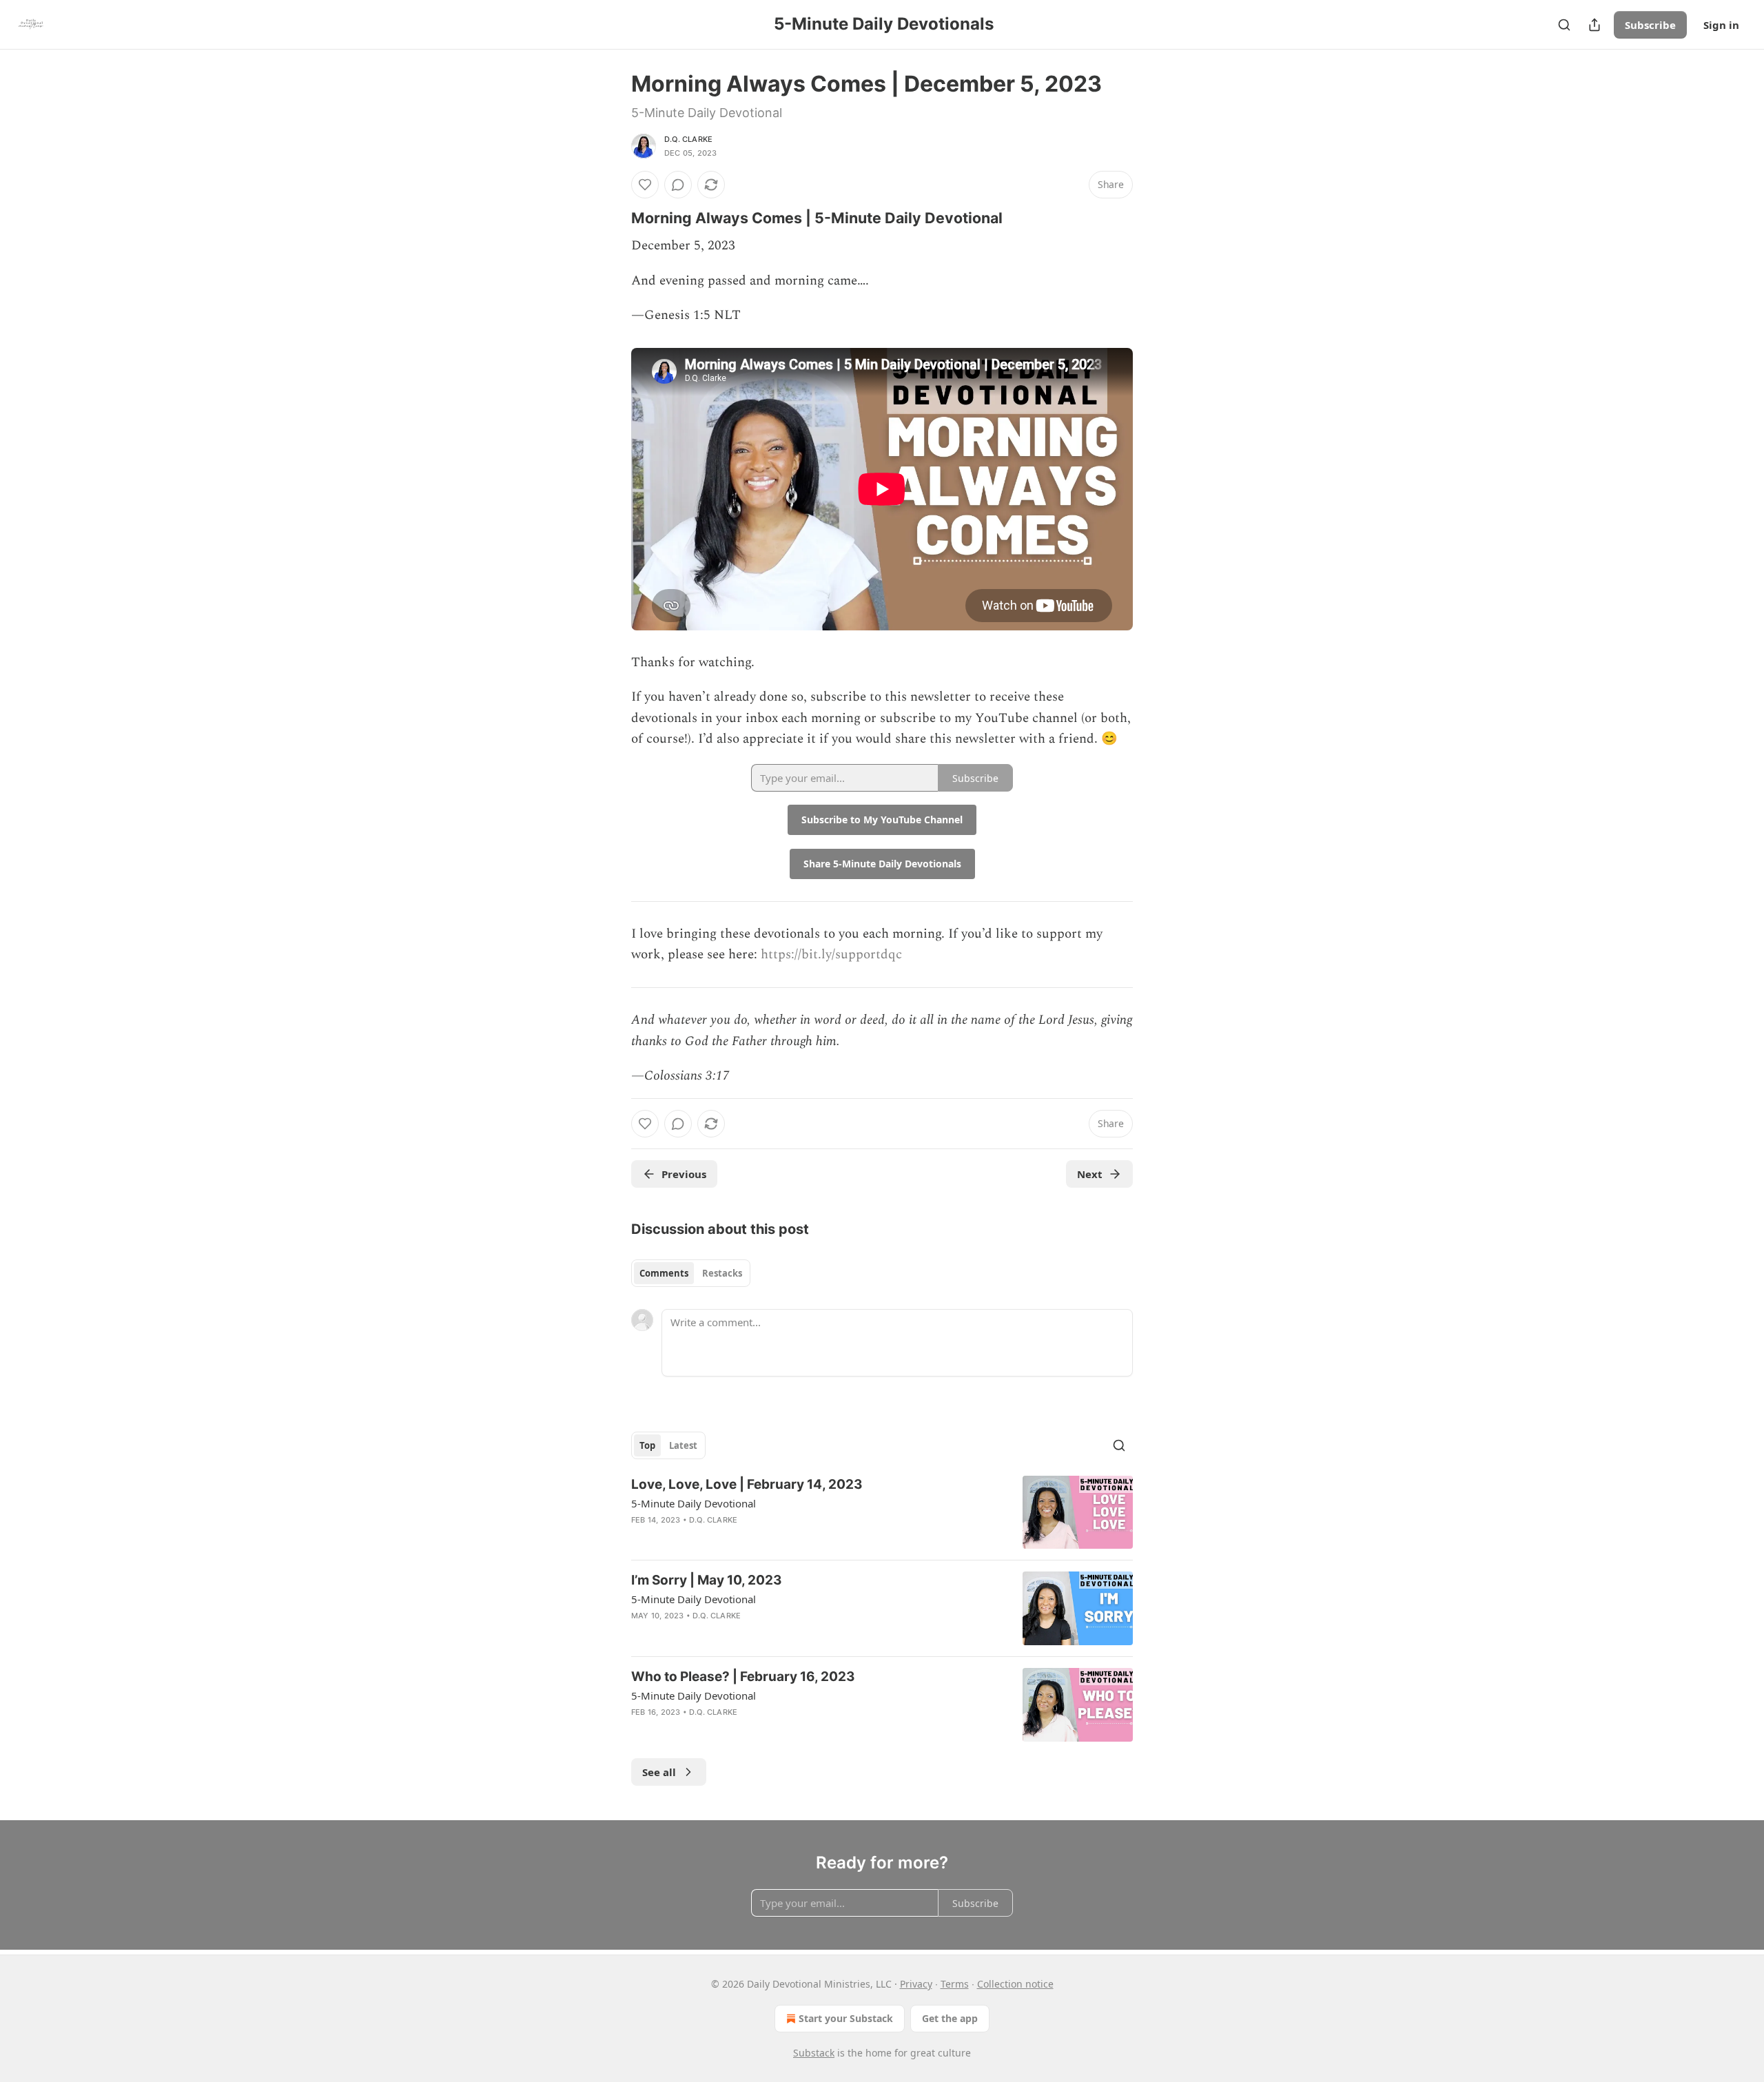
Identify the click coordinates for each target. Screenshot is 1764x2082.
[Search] (1564, 25)
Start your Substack (846, 2018)
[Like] (645, 185)
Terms (955, 1984)
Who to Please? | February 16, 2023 (743, 1677)
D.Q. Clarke (688, 139)
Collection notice (1015, 1984)
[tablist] (691, 1273)
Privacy (916, 1984)
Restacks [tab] (722, 1273)
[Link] (612, 218)
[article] (882, 1513)
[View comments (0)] (678, 185)
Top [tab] (647, 1445)
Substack (814, 2053)
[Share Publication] (1594, 25)
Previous (684, 1174)
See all (659, 1772)
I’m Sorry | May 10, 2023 (707, 1580)
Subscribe (1650, 25)
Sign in (1721, 25)
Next (1090, 1174)
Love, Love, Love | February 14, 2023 (747, 1484)
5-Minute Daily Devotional (694, 1503)
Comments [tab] (664, 1273)
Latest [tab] (683, 1445)
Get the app (950, 2018)
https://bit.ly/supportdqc (831, 955)
